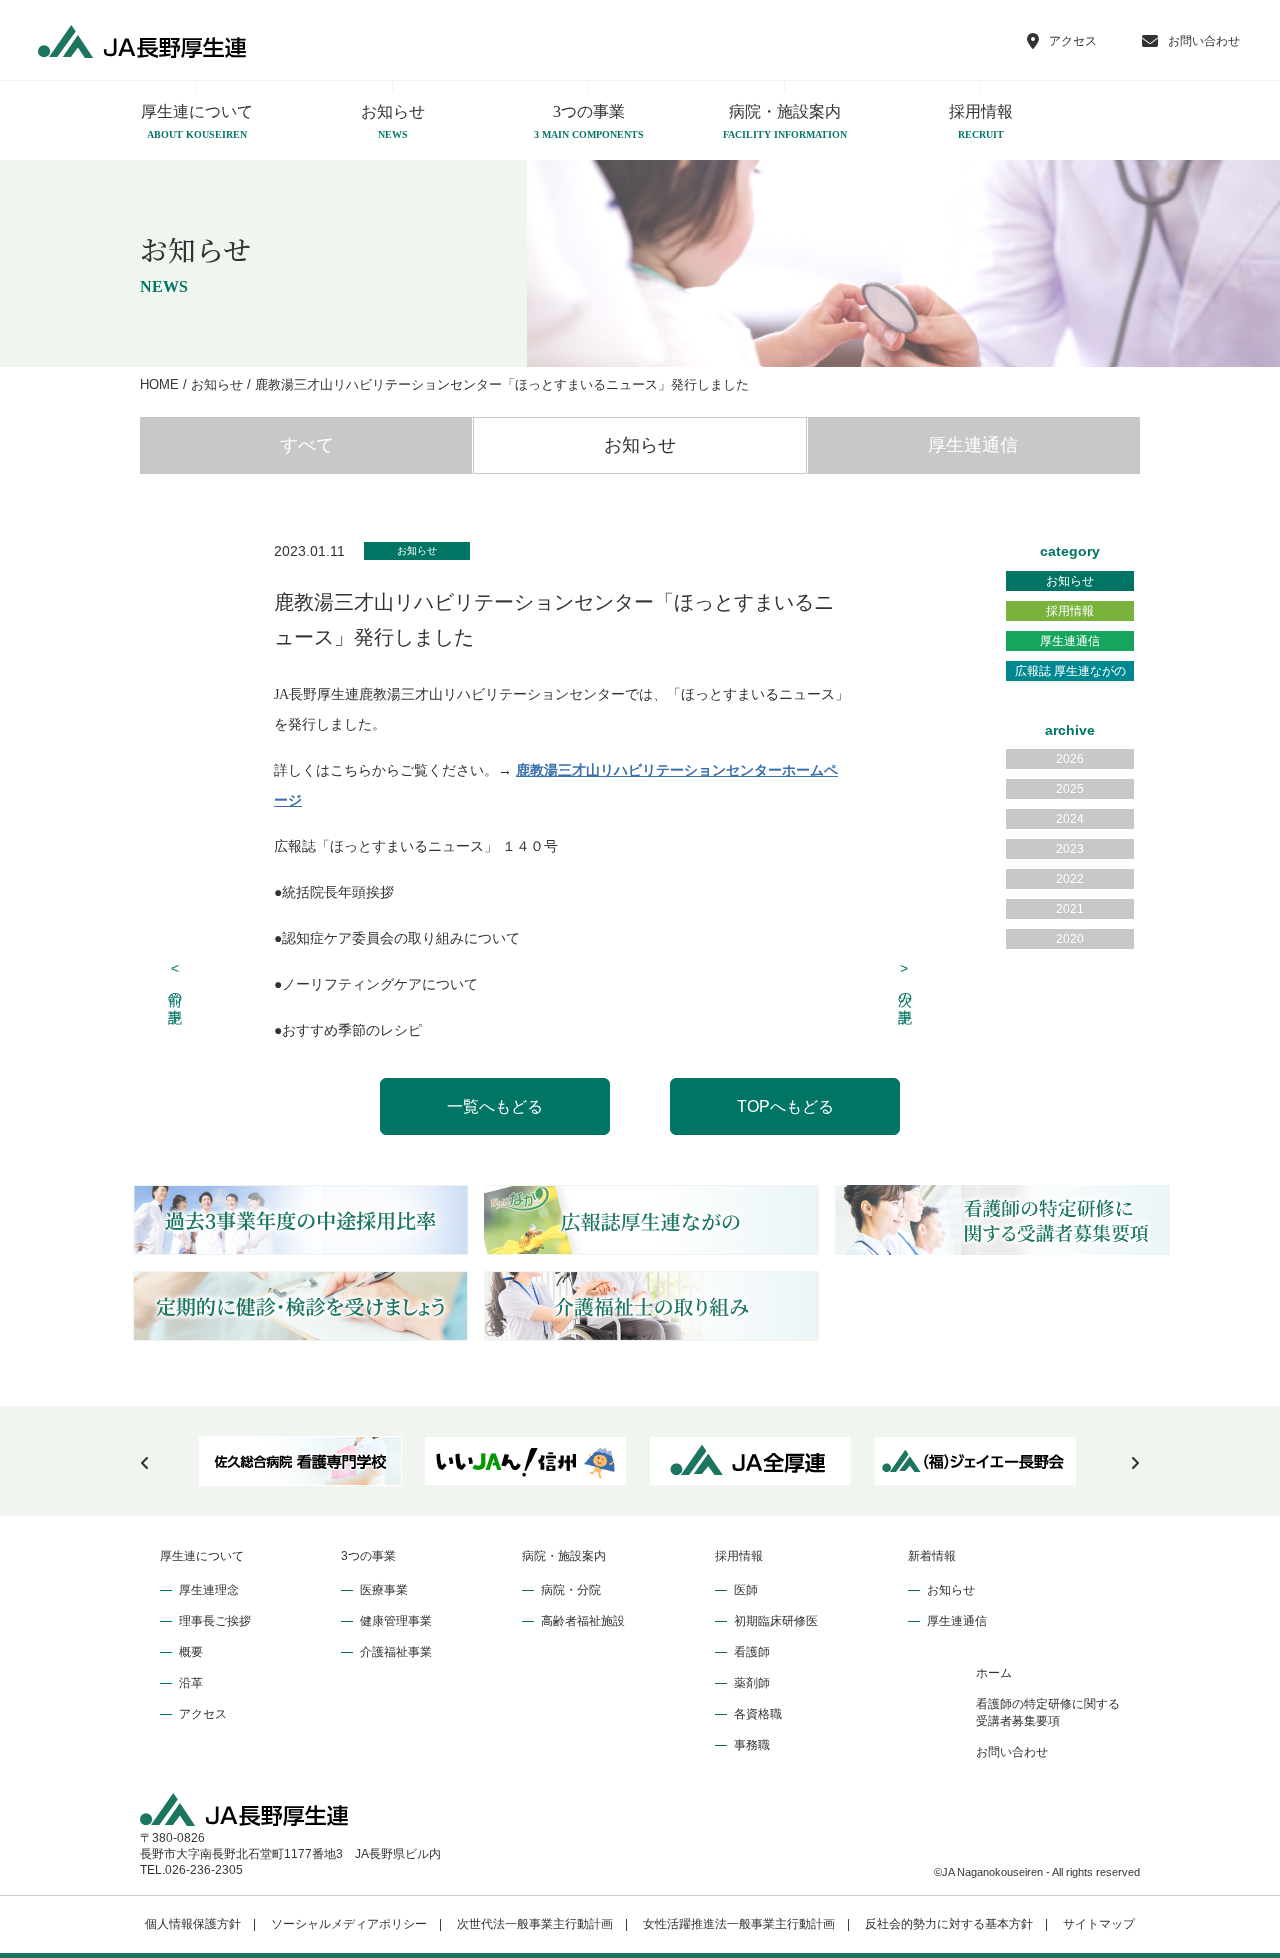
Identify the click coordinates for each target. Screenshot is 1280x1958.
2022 (1070, 879)
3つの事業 (589, 121)
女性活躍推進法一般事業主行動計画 (739, 1924)
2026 (1070, 759)
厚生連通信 (973, 445)
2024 (1070, 819)
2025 (1070, 789)
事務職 (752, 1745)
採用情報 (981, 121)
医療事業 (384, 1590)
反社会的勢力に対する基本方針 (949, 1924)
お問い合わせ (1012, 1752)
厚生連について (197, 121)
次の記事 (905, 981)
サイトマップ (1099, 1924)
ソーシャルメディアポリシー (349, 1924)
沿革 (191, 1683)
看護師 (752, 1652)
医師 (746, 1590)
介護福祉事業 (396, 1652)
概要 (191, 1652)
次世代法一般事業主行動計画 (535, 1924)
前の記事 (176, 981)
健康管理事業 (396, 1621)
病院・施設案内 (785, 121)
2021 (1070, 909)
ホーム (994, 1673)
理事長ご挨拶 (215, 1621)
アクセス (203, 1714)
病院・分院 (571, 1590)
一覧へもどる (495, 1106)
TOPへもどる (785, 1106)
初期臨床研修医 (776, 1621)
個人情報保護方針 (193, 1924)
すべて (307, 445)
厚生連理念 (209, 1590)
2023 (1070, 849)
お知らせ (393, 121)
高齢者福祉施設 (583, 1621)
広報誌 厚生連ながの (1070, 671)
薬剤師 (752, 1683)
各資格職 (758, 1714)
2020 (1070, 939)
